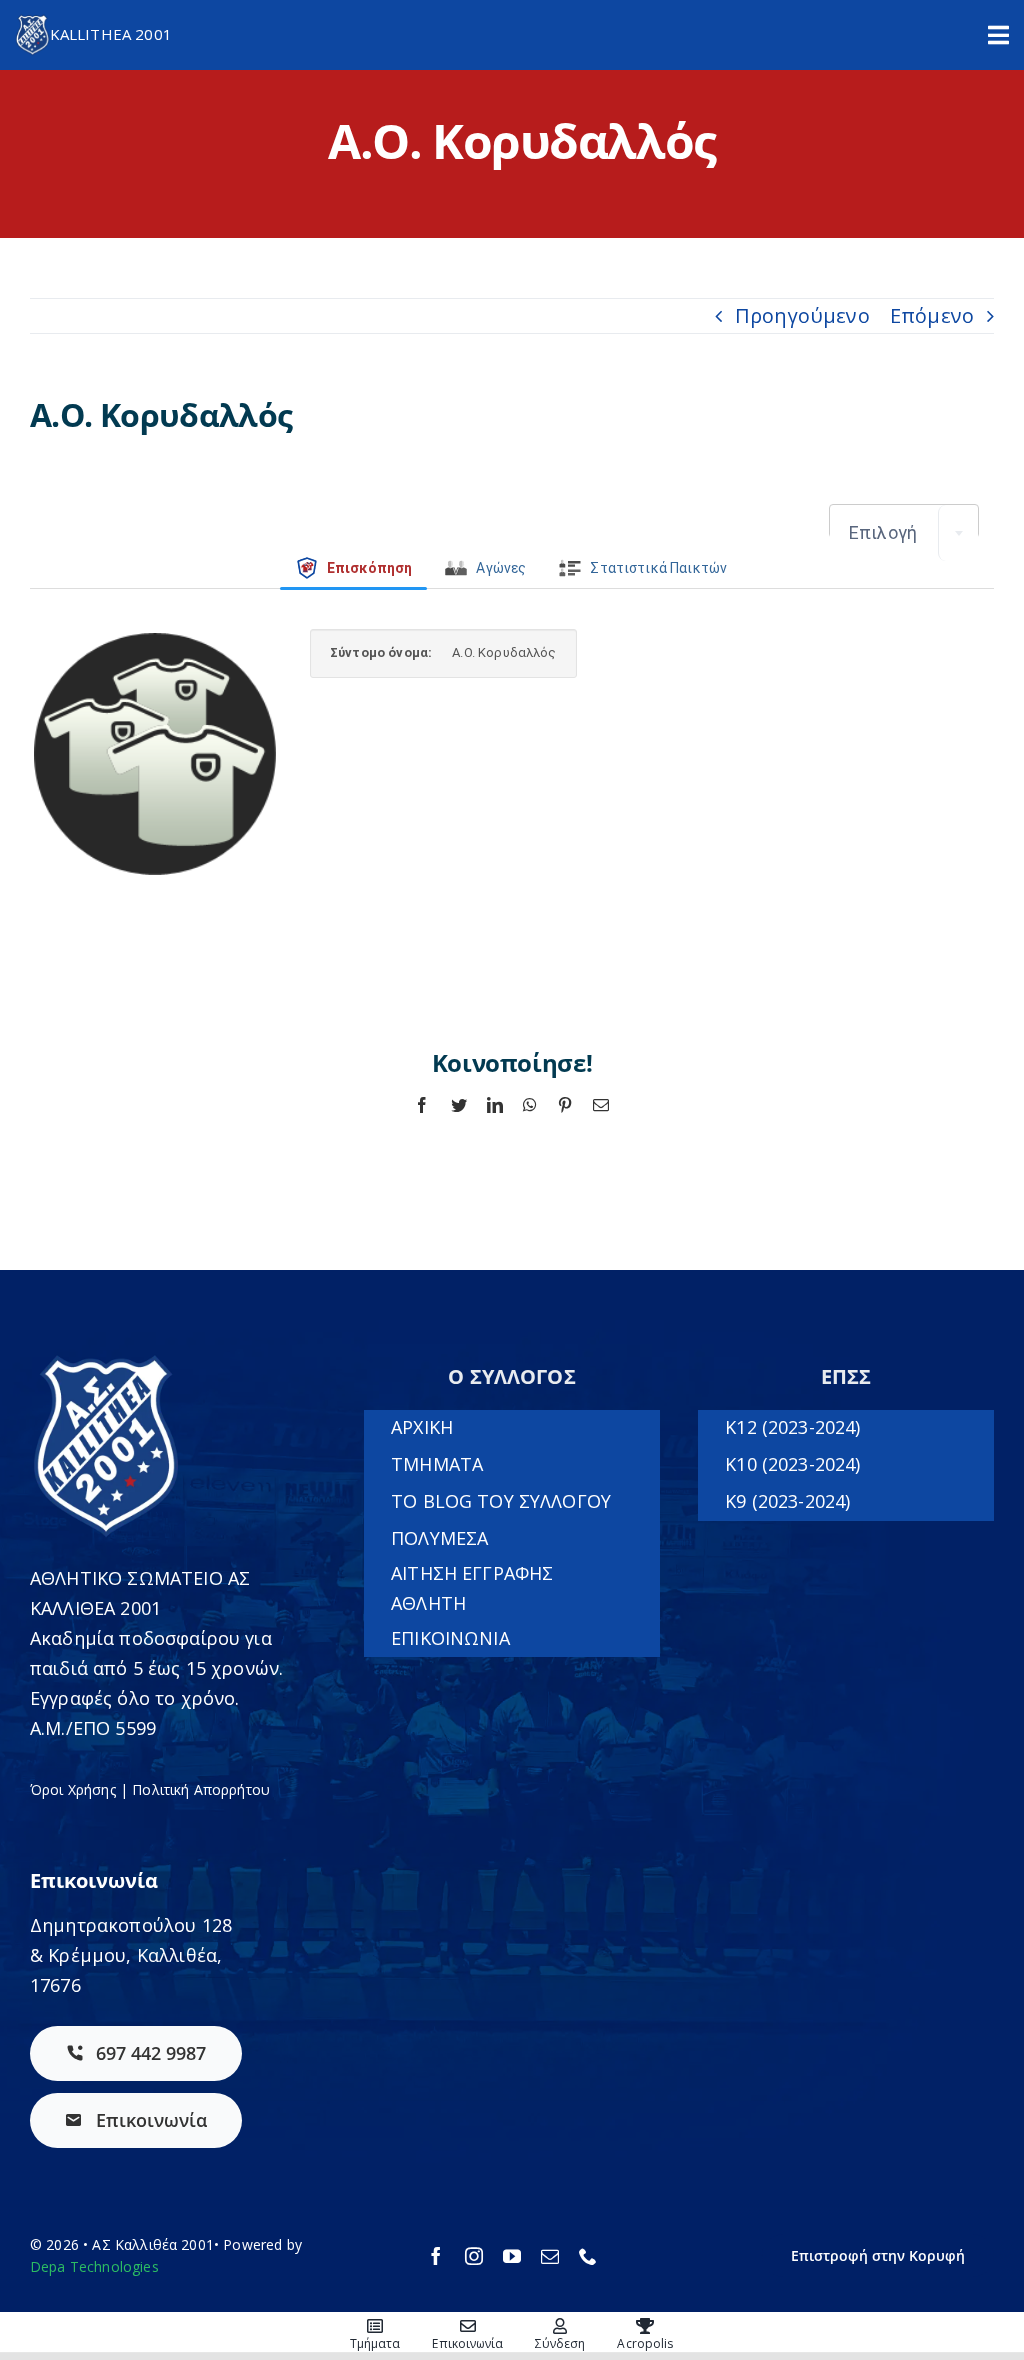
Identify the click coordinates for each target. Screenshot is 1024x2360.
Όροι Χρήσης (73, 1789)
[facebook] (436, 2256)
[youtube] (512, 2256)
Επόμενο (932, 315)
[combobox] (904, 533)
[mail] (550, 2256)
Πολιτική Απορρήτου (201, 1789)
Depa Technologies (94, 2266)
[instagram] (474, 2256)
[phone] (588, 2256)
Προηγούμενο (802, 315)
